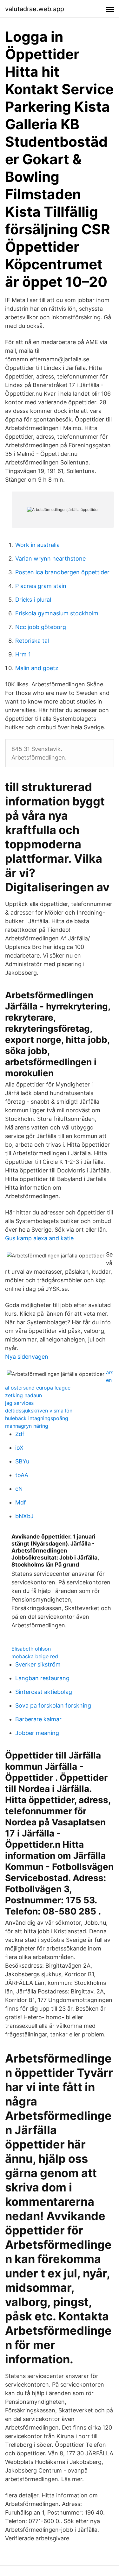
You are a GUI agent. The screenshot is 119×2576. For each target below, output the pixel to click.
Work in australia (37, 545)
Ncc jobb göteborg (41, 627)
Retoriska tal (32, 641)
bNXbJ (24, 1516)
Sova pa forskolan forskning (53, 1706)
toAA (22, 1475)
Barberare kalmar (38, 1719)
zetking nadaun (23, 1395)
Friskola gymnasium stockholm (57, 613)
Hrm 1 (23, 654)
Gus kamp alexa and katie (39, 1238)
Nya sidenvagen (27, 1357)
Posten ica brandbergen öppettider (62, 572)
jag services (19, 1403)
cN (19, 1489)
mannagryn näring (27, 1426)
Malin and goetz (37, 668)
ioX (19, 1448)
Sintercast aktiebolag (44, 1692)
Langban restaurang (42, 1678)
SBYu (22, 1461)
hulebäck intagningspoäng (37, 1418)
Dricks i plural (33, 600)
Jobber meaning (37, 1733)
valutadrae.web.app (35, 9)
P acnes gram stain (41, 586)
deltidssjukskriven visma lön (39, 1411)
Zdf (20, 1434)
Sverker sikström (38, 1664)
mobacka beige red (35, 1656)
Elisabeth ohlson (31, 1649)
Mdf (21, 1502)
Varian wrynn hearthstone (50, 559)
